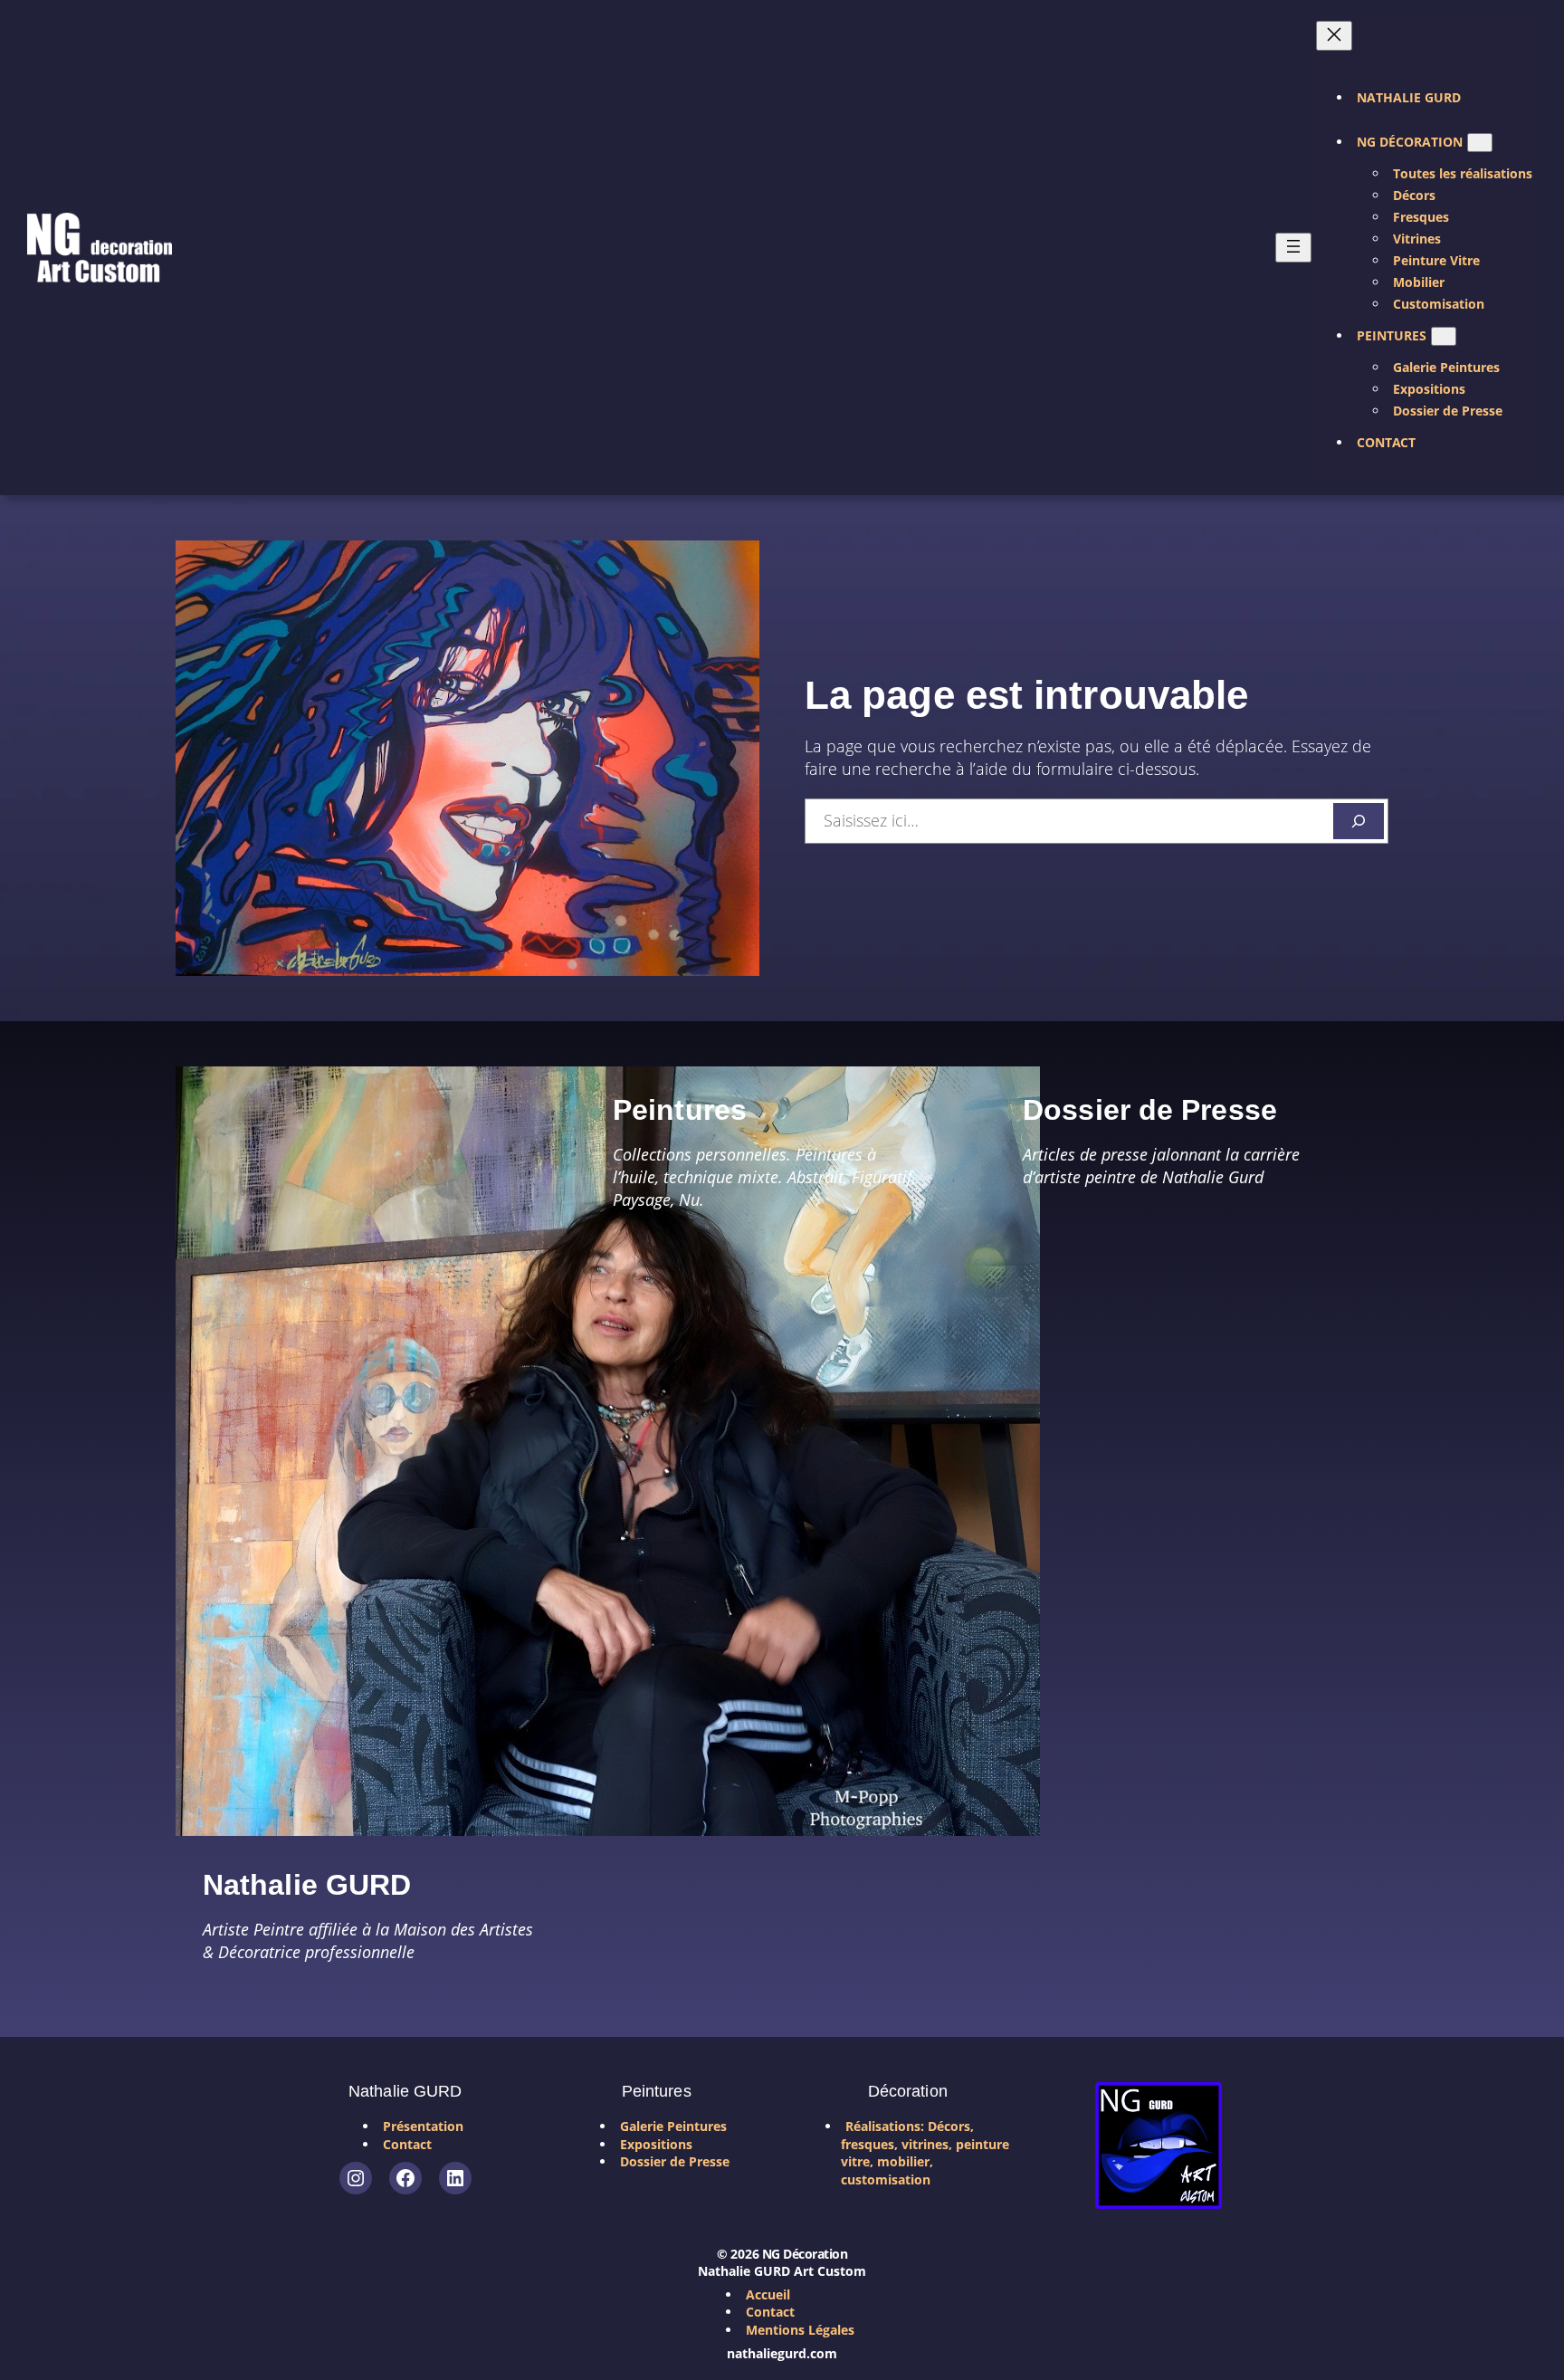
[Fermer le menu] (1334, 36)
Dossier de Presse (1150, 1110)
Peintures (680, 1110)
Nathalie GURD (307, 1885)
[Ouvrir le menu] (1293, 248)
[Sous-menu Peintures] (1444, 336)
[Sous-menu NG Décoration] (1480, 143)
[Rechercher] (1359, 821)
